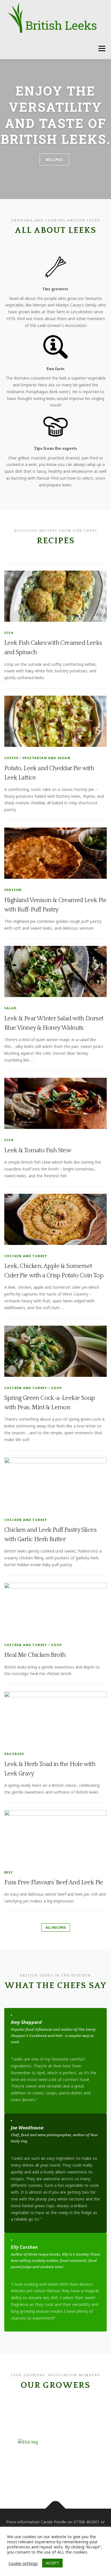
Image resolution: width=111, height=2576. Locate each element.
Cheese (11, 758)
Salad (10, 1008)
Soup (56, 1388)
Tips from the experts (55, 448)
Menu (102, 48)
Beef (9, 1872)
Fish (9, 633)
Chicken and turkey (26, 1256)
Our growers (55, 289)
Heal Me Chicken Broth (35, 1655)
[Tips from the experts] (55, 426)
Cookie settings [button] (23, 2563)
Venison (13, 890)
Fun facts (55, 369)
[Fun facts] (55, 346)
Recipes (54, 159)
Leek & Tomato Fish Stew (38, 1150)
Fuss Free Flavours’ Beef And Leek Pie (54, 1882)
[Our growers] (55, 267)
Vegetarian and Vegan (46, 758)
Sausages (14, 1754)
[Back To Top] (56, 2509)
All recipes (56, 1927)
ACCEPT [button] (52, 2563)
